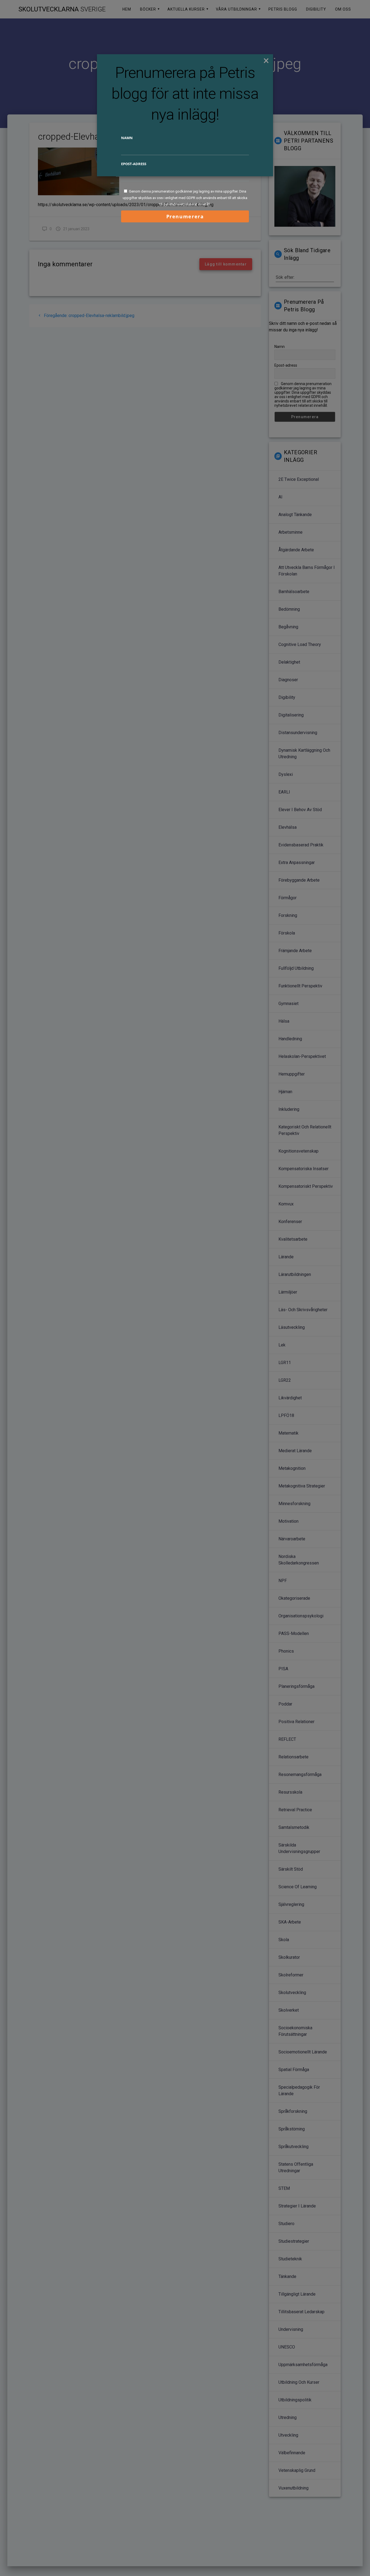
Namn (127, 138)
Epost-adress (134, 164)
